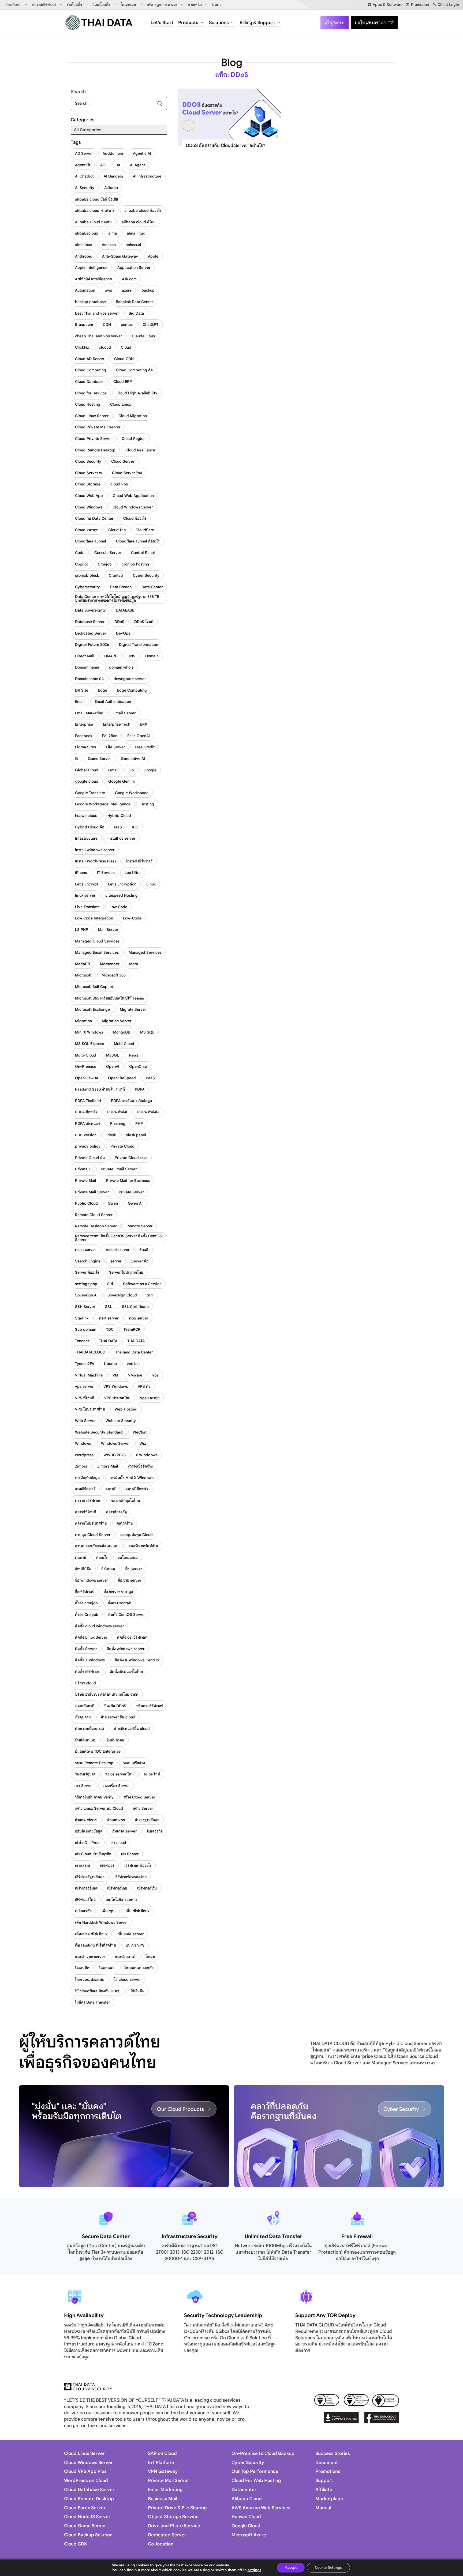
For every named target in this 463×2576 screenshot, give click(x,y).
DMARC (111, 656)
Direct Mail (85, 656)
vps (155, 1375)
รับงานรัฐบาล (85, 1774)
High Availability (84, 2315)
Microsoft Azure (249, 2535)
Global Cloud (87, 770)
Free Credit (145, 747)
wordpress (84, 1455)
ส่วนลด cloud (86, 1820)
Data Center (152, 587)
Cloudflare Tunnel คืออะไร (138, 541)
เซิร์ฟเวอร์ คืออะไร (138, 1865)
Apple (153, 256)
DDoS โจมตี (144, 622)
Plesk (111, 1135)
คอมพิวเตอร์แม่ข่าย (143, 1546)
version (133, 1364)
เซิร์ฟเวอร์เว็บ (147, 1888)
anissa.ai (133, 245)
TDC (110, 1329)
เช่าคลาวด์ (83, 1865)
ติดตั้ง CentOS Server (126, 1615)
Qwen (113, 1203)
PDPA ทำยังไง (148, 1112)
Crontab (116, 575)
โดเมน (150, 1957)
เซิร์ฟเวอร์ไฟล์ (85, 1900)
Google (150, 770)
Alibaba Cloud (247, 2499)
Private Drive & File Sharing (177, 2508)
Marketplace (329, 2499)
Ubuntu (110, 1364)
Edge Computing (132, 690)
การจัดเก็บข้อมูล (87, 1478)
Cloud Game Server (85, 2526)
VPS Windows (116, 1386)
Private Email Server (119, 1169)
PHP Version (86, 1135)
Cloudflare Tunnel (91, 541)
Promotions (328, 2471)
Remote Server (139, 1226)
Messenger (110, 964)
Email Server (124, 713)
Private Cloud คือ (90, 1158)
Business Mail (163, 2499)
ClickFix (82, 347)
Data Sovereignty (90, 610)
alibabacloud (87, 233)
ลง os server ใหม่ (120, 1774)
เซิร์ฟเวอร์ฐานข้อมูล (90, 1877)
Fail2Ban (110, 736)
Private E (83, 1169)
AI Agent (137, 165)
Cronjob (105, 564)
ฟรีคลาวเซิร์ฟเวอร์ (150, 1706)
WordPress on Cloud (86, 2481)
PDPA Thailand (88, 1101)
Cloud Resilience (140, 450)
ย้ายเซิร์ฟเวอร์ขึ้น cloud (132, 1729)
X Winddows (147, 1455)
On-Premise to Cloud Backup (263, 2454)
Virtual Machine (89, 1375)
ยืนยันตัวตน (115, 1740)
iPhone (81, 873)
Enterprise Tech (117, 724)
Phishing (118, 1123)
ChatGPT (150, 325)
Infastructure (86, 838)
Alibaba (111, 188)
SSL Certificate (135, 1307)
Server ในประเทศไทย (126, 1272)
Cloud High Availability (137, 393)
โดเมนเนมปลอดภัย (90, 1979)
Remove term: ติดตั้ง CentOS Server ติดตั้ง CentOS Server (118, 1238)
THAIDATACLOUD (90, 1352)
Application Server (134, 267)
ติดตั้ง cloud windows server (99, 1626)
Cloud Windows (89, 507)
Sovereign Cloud (122, 1295)
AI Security (85, 188)
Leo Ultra (133, 873)
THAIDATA (136, 1341)
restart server (118, 1250)
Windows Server (115, 1443)
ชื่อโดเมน (108, 1569)
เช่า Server (130, 1854)
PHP (139, 1123)
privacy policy (88, 1146)
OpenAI (113, 1066)
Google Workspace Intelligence (103, 804)
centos (127, 325)
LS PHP (82, 930)
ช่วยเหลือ (195, 5)
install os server (121, 838)
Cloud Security (88, 461)
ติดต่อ (217, 5)
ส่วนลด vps (116, 1820)
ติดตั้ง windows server (126, 1649)
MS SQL (147, 1032)
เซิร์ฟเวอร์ (107, 1865)
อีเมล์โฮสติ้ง (101, 5)
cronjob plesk (87, 575)
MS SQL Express (89, 1044)
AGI (103, 165)
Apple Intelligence (91, 267)
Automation (85, 290)
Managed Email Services (97, 952)
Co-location (161, 2544)
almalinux (83, 245)
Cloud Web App (89, 496)
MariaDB (83, 964)
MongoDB (122, 1032)
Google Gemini (122, 781)
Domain (152, 656)
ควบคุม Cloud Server (93, 1535)
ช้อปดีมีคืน (83, 1569)
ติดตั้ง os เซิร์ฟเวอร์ (132, 1637)
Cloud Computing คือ (134, 370)
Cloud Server (123, 461)
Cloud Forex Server (85, 2508)
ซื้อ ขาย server (130, 1580)
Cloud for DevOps (91, 393)
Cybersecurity (87, 587)
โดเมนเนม (128, 5)
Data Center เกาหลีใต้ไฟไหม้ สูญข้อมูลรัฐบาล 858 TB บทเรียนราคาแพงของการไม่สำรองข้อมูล (117, 598)
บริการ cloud (85, 1683)
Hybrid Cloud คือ (90, 827)
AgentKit (83, 165)
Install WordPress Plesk (96, 861)
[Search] (160, 103)
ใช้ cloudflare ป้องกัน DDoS (98, 1991)
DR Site (82, 690)
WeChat (140, 1432)
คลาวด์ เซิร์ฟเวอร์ (88, 1500)
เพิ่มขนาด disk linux (91, 1934)
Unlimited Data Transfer (273, 2236)
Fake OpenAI (139, 736)
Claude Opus (143, 336)
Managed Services (145, 952)
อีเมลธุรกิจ (155, 1831)
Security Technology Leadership (223, 2315)
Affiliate (324, 2490)
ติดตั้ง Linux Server (91, 1637)
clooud (105, 347)
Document (327, 2463)
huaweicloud (86, 816)
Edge (103, 690)
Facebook (84, 736)
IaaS (118, 827)
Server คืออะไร (87, 1272)
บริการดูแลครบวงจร (162, 5)
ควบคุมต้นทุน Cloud (137, 1535)
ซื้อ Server (134, 1569)
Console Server (108, 553)
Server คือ (140, 1261)
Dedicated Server (91, 633)
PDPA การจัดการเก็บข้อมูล (131, 1101)
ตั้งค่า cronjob (86, 1603)
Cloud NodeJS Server (87, 2517)
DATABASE (125, 610)
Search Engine (88, 1261)
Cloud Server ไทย (127, 473)
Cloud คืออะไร (135, 518)
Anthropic (84, 256)
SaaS (144, 1250)
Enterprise (84, 724)
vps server (84, 1386)
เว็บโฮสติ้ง (74, 5)
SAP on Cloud (162, 2454)
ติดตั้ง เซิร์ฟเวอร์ (87, 1672)
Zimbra (81, 1466)
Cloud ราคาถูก (87, 530)
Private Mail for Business (128, 1180)
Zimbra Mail (108, 1466)
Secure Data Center (106, 2236)
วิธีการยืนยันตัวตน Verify (94, 1797)
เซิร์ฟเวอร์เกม (117, 1888)
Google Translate (90, 793)
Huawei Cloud (246, 2517)
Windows (83, 1443)
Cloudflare (145, 530)
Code (80, 553)
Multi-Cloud (86, 1055)
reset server (85, 1250)
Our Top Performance (255, 2471)
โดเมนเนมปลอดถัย (139, 1968)
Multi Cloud (124, 1044)
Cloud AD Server (90, 359)
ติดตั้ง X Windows (90, 1660)
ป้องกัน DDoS (115, 1706)
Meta (134, 964)
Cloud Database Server (89, 2490)
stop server (138, 1318)
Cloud (126, 347)
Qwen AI (135, 1203)
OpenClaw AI (87, 1078)
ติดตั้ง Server (86, 1649)
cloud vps (119, 484)
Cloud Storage (88, 484)
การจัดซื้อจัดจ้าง (140, 1466)
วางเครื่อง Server (116, 1786)
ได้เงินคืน (137, 1991)
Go (131, 770)
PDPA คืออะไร (86, 1112)
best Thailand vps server (97, 313)
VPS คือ (144, 1386)
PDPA (140, 1089)
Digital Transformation (139, 644)
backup (148, 290)
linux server (85, 895)
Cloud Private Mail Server (98, 427)
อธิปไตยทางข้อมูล (89, 1831)
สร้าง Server (143, 1808)
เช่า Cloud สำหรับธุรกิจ (93, 1854)
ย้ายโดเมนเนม (86, 1740)
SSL (109, 1307)
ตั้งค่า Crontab (120, 1603)
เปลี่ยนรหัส (83, 1911)
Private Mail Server (92, 1192)
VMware (135, 1375)
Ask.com (129, 279)
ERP (144, 724)
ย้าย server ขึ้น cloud (118, 1717)
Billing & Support (257, 23)
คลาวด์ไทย (125, 1523)
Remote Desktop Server (96, 1226)
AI (118, 165)
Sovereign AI (86, 1295)
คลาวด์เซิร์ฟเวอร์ (44, 5)
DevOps (123, 633)
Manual (323, 2508)
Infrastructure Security (190, 2236)
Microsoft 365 (114, 975)
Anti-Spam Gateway (120, 256)
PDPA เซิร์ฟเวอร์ (88, 1123)
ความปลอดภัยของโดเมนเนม (97, 1546)
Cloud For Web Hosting (256, 2481)
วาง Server (84, 1786)
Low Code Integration (94, 918)
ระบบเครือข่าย (134, 1763)
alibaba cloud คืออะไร (143, 210)
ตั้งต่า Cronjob (87, 1615)
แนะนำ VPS (135, 1945)
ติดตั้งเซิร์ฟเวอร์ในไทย (126, 1672)
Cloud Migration (133, 416)
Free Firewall (357, 2236)
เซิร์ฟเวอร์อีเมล (86, 1888)
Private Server (131, 1192)
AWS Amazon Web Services (261, 2508)
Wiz (143, 1443)
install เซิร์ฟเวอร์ (139, 861)
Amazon (109, 245)
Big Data (136, 313)
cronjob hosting (135, 564)
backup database (90, 302)
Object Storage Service (173, 2517)
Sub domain (86, 1329)
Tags (76, 142)
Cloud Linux (121, 404)
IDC (135, 827)
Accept (291, 2568)
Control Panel (143, 553)
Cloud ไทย (117, 530)
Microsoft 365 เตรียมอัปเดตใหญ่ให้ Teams (109, 998)
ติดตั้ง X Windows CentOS (137, 1660)
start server (108, 1318)
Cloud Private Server (93, 439)
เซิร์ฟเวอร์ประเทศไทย (130, 1877)
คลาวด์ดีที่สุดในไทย (125, 1500)
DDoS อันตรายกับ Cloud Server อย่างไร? (226, 146)
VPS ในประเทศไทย (90, 1409)
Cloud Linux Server (92, 416)
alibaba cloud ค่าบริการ (95, 210)
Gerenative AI (133, 759)
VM (115, 1375)
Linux (151, 884)
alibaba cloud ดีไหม (139, 222)
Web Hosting (126, 1409)
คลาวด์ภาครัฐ (116, 1512)
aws (109, 290)
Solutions (219, 23)
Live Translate (87, 907)
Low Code (118, 907)
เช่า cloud (118, 1843)
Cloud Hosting (88, 404)
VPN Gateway (163, 2471)
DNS (131, 656)
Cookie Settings (328, 2568)
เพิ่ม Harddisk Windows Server (101, 1922)
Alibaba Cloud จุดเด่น (93, 222)
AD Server (84, 153)
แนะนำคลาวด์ (125, 1957)
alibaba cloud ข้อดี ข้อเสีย (96, 199)
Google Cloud (246, 2526)
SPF (150, 1295)
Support (324, 2481)
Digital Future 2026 (92, 644)
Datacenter (244, 2490)
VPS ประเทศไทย (117, 1398)
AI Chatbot (84, 176)
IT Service (106, 873)
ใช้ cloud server (127, 1979)
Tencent (82, 1341)
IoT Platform (161, 2463)
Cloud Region (134, 439)
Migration (83, 1021)
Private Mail (86, 1180)
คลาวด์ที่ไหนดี (86, 1512)
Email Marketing (89, 713)
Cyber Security (146, 575)
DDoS (119, 622)
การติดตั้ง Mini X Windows (132, 1478)
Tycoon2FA (85, 1364)
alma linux (136, 233)
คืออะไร (102, 1557)
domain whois (121, 667)
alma (113, 233)
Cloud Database (89, 382)
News (134, 1055)
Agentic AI (142, 153)
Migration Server (117, 1021)
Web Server (85, 1421)
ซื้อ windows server (92, 1580)
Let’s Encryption (122, 884)
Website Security (121, 1421)
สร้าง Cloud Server (139, 1797)
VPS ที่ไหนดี (85, 1398)
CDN (107, 325)
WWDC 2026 (115, 1455)
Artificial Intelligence (94, 279)
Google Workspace (132, 793)
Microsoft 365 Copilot (94, 987)
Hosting (147, 804)
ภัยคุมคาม (83, 1717)
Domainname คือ (89, 679)
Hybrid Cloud (119, 816)
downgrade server (130, 679)
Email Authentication (113, 701)
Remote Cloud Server (94, 1215)
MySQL (113, 1055)
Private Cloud (122, 1146)
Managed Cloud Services (97, 941)
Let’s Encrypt (87, 884)
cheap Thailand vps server (98, 336)
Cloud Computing (91, 370)
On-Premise (86, 1066)
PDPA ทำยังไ (117, 1112)
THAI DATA (108, 1341)
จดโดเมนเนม (128, 1557)
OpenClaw (138, 1066)
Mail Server (108, 930)
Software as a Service (142, 1284)
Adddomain (113, 153)
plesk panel (136, 1135)
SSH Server (85, 1307)
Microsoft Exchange (92, 1009)
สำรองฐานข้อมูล (147, 1820)
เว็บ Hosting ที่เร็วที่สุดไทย (95, 1945)
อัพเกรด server (124, 1831)
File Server (115, 747)
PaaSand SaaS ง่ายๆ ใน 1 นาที (100, 1089)
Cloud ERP (123, 382)
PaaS (150, 1078)
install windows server (95, 850)
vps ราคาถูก (150, 1398)
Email (80, 701)
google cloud (87, 781)
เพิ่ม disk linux (137, 1911)
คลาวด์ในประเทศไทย (91, 1523)
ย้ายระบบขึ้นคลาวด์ (89, 1729)
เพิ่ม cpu (109, 1911)
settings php (86, 1284)
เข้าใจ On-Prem (88, 1843)
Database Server (90, 622)
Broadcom (84, 325)
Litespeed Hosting (122, 895)
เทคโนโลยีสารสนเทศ (121, 1900)
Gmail (113, 770)
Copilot (81, 564)
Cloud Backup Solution (88, 2535)
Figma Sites (85, 747)
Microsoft (83, 975)
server (116, 1261)
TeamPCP (132, 1329)
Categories (83, 120)
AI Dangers (113, 176)
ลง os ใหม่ (152, 1774)
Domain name (87, 667)
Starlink (82, 1318)
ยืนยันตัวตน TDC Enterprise (98, 1751)
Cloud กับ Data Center (94, 518)
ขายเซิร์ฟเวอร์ (85, 1489)
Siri (110, 1284)
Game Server (99, 759)
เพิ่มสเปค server (130, 1934)
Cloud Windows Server (133, 507)
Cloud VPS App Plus (85, 2471)
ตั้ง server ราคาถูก (118, 1592)
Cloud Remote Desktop (95, 450)
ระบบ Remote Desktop (94, 1763)
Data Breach (121, 587)
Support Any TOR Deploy (325, 2315)
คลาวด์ (110, 1489)
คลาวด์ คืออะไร (137, 1489)
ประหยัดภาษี (85, 1706)
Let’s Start (162, 23)
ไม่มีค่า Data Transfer (92, 2002)
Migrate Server (133, 1009)
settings (254, 2570)
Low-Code (132, 918)
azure (127, 290)
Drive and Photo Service (174, 2526)
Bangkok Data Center (134, 302)
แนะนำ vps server (90, 1957)
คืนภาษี (81, 1557)
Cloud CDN (124, 359)
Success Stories (333, 2454)
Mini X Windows (89, 1032)
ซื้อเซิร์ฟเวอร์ (84, 1592)
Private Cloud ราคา (131, 1158)
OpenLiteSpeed (122, 1078)
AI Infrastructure (147, 176)
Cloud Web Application (133, 496)
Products (188, 23)
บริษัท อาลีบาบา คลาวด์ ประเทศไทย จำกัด (107, 1694)
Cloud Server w (89, 473)
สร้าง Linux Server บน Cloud (99, 1808)
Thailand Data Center (134, 1352)
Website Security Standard (99, 1432)
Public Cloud (86, 1203)
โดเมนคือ (82, 1968)
